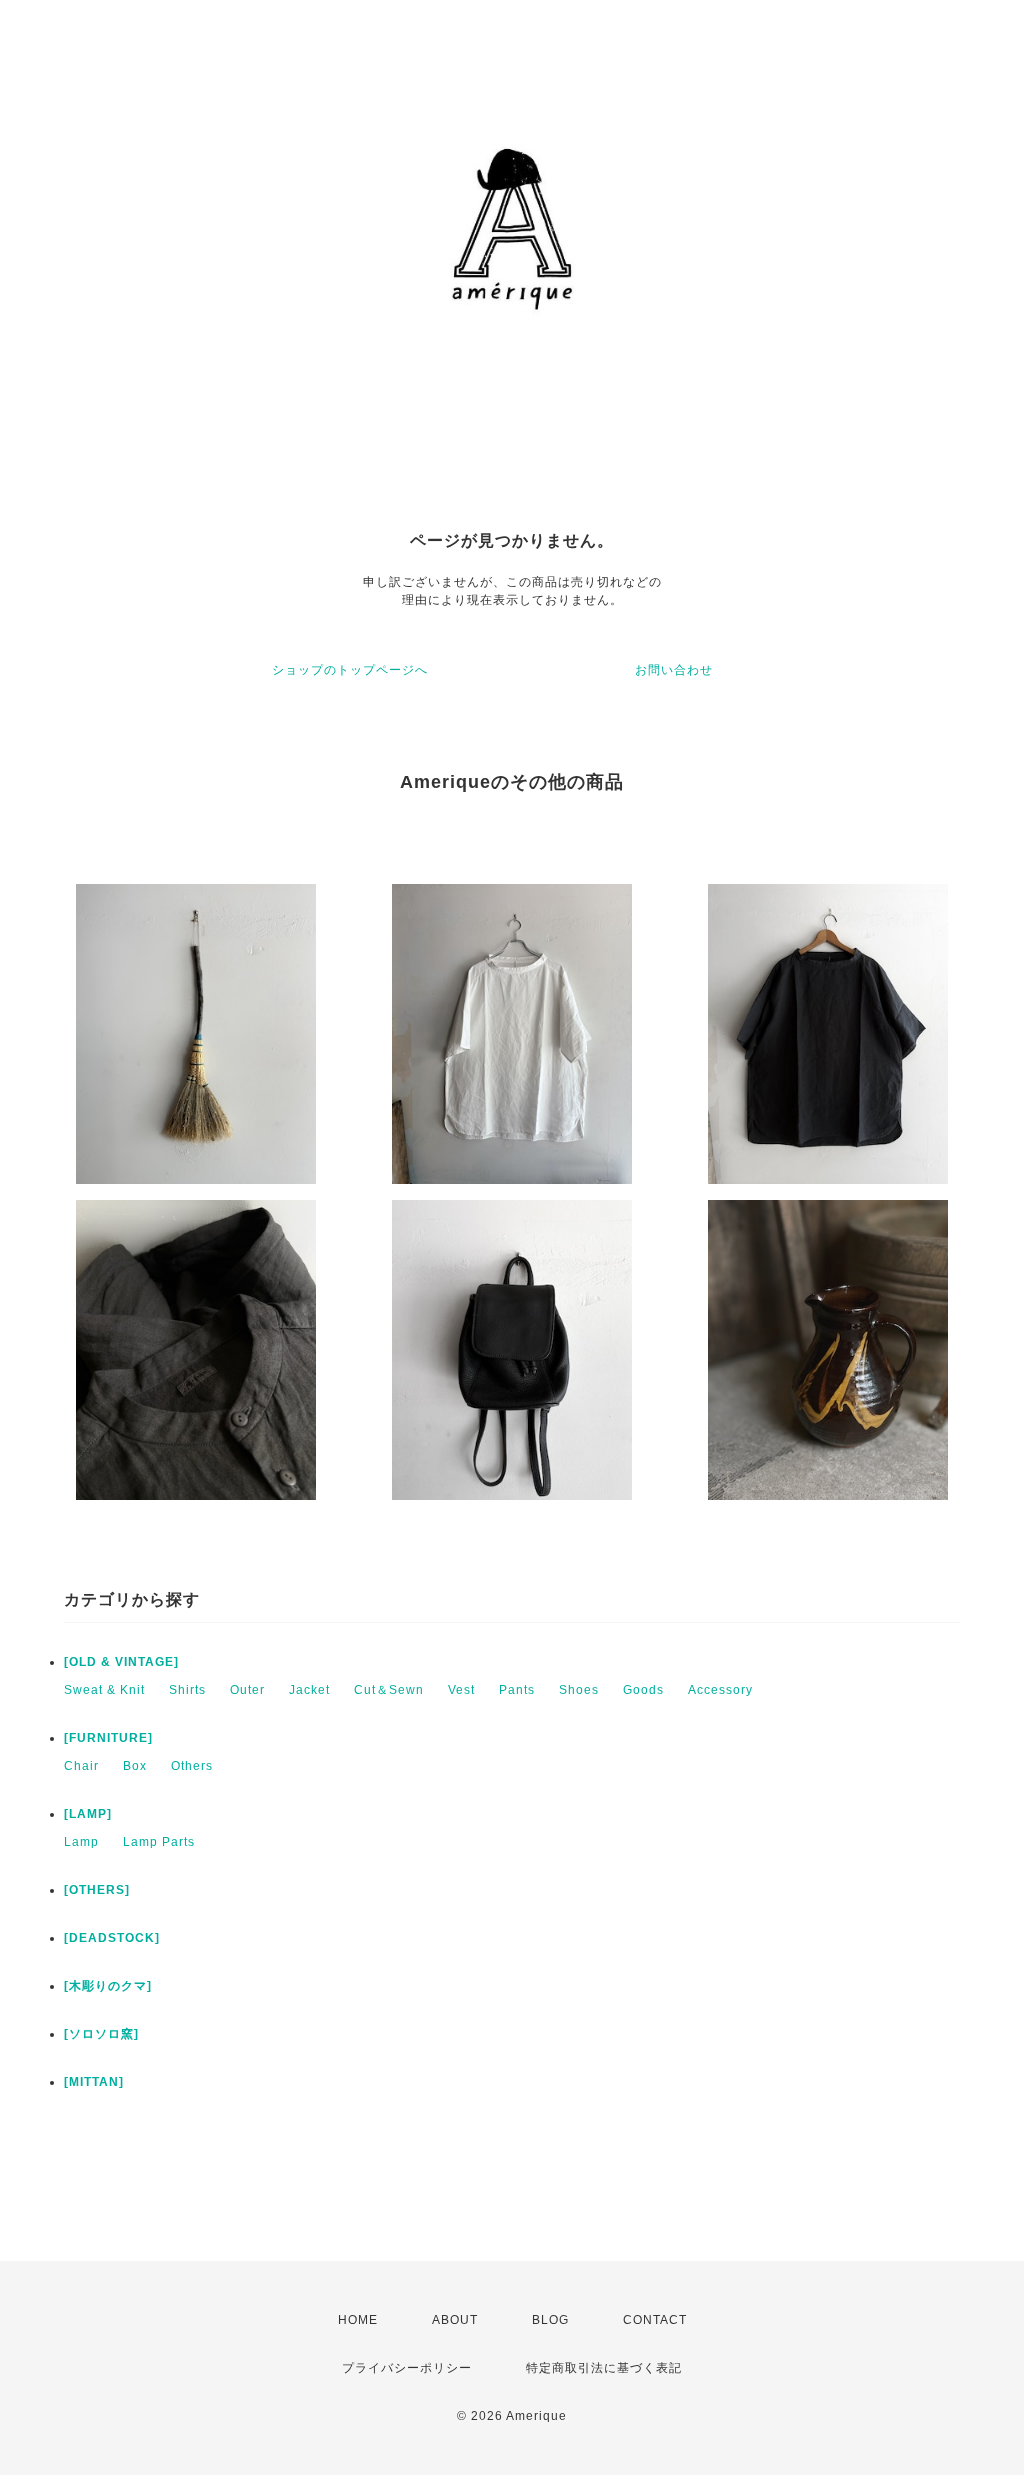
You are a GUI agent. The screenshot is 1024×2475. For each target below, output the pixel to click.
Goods (643, 1690)
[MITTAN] (94, 2082)
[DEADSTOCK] (112, 1938)
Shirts (187, 1690)
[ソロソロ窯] (101, 2034)
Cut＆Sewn (389, 1690)
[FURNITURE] (108, 1738)
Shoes (579, 1690)
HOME (358, 2320)
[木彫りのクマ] (108, 1986)
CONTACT (655, 2320)
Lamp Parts (159, 1842)
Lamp (81, 1842)
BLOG (550, 2320)
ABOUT (455, 2320)
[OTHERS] (97, 1890)
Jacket (309, 1690)
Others (192, 1766)
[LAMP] (88, 1814)
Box (135, 1766)
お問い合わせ (674, 670)
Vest (461, 1690)
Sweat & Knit (104, 1690)
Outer (247, 1690)
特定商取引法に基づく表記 (604, 2368)
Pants (517, 1690)
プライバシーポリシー (407, 2368)
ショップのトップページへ (350, 670)
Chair (81, 1766)
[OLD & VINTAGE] (121, 1662)
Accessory (720, 1690)
